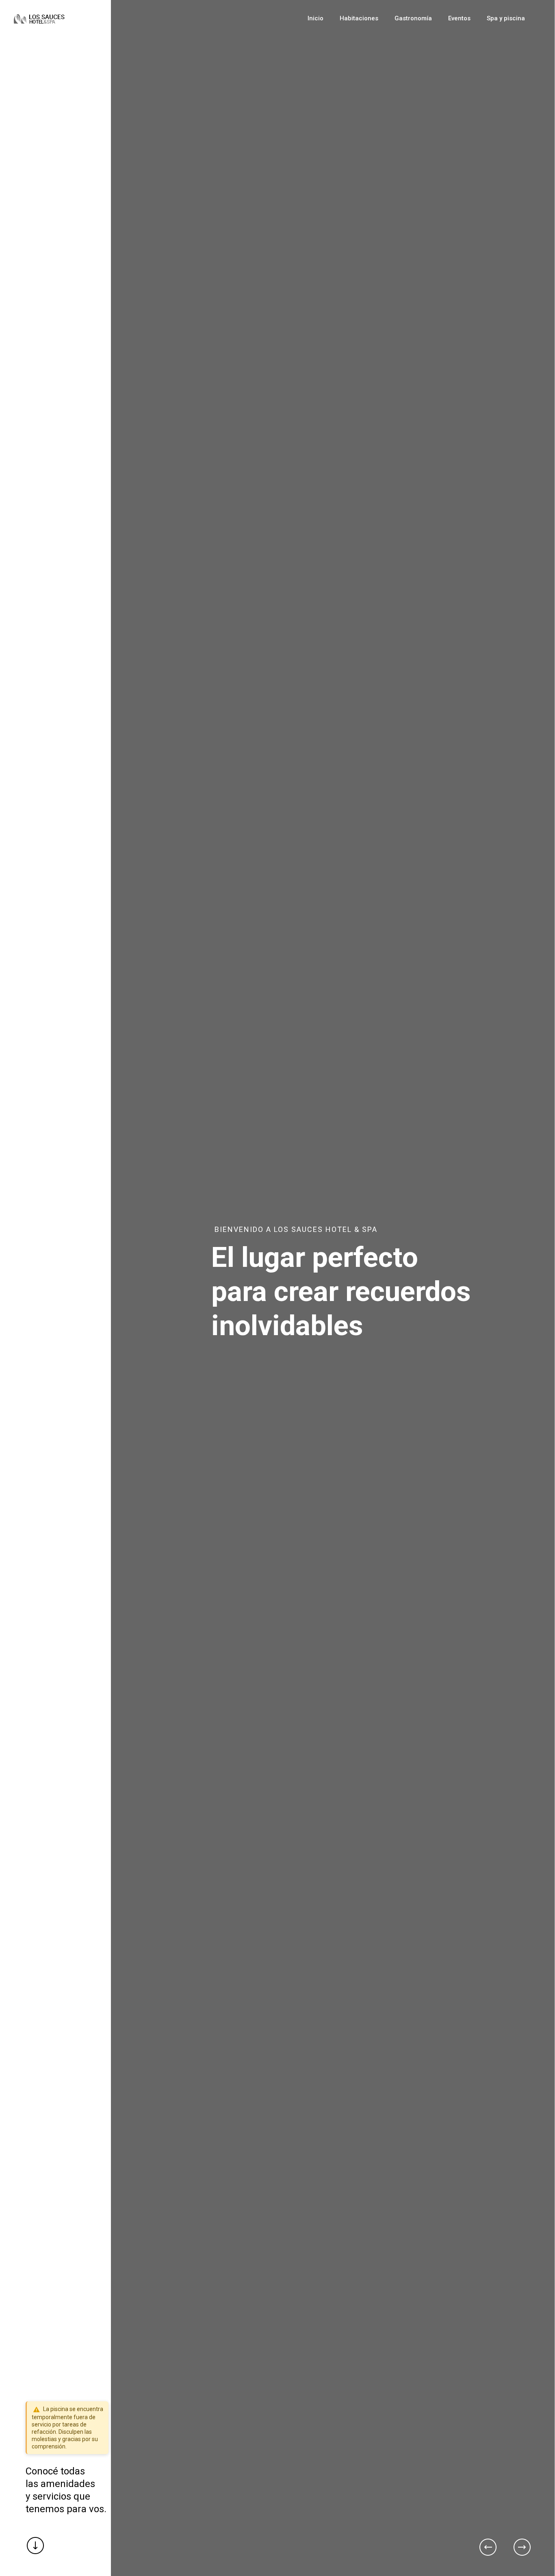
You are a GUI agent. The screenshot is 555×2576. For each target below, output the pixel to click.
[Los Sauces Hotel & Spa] (39, 18)
